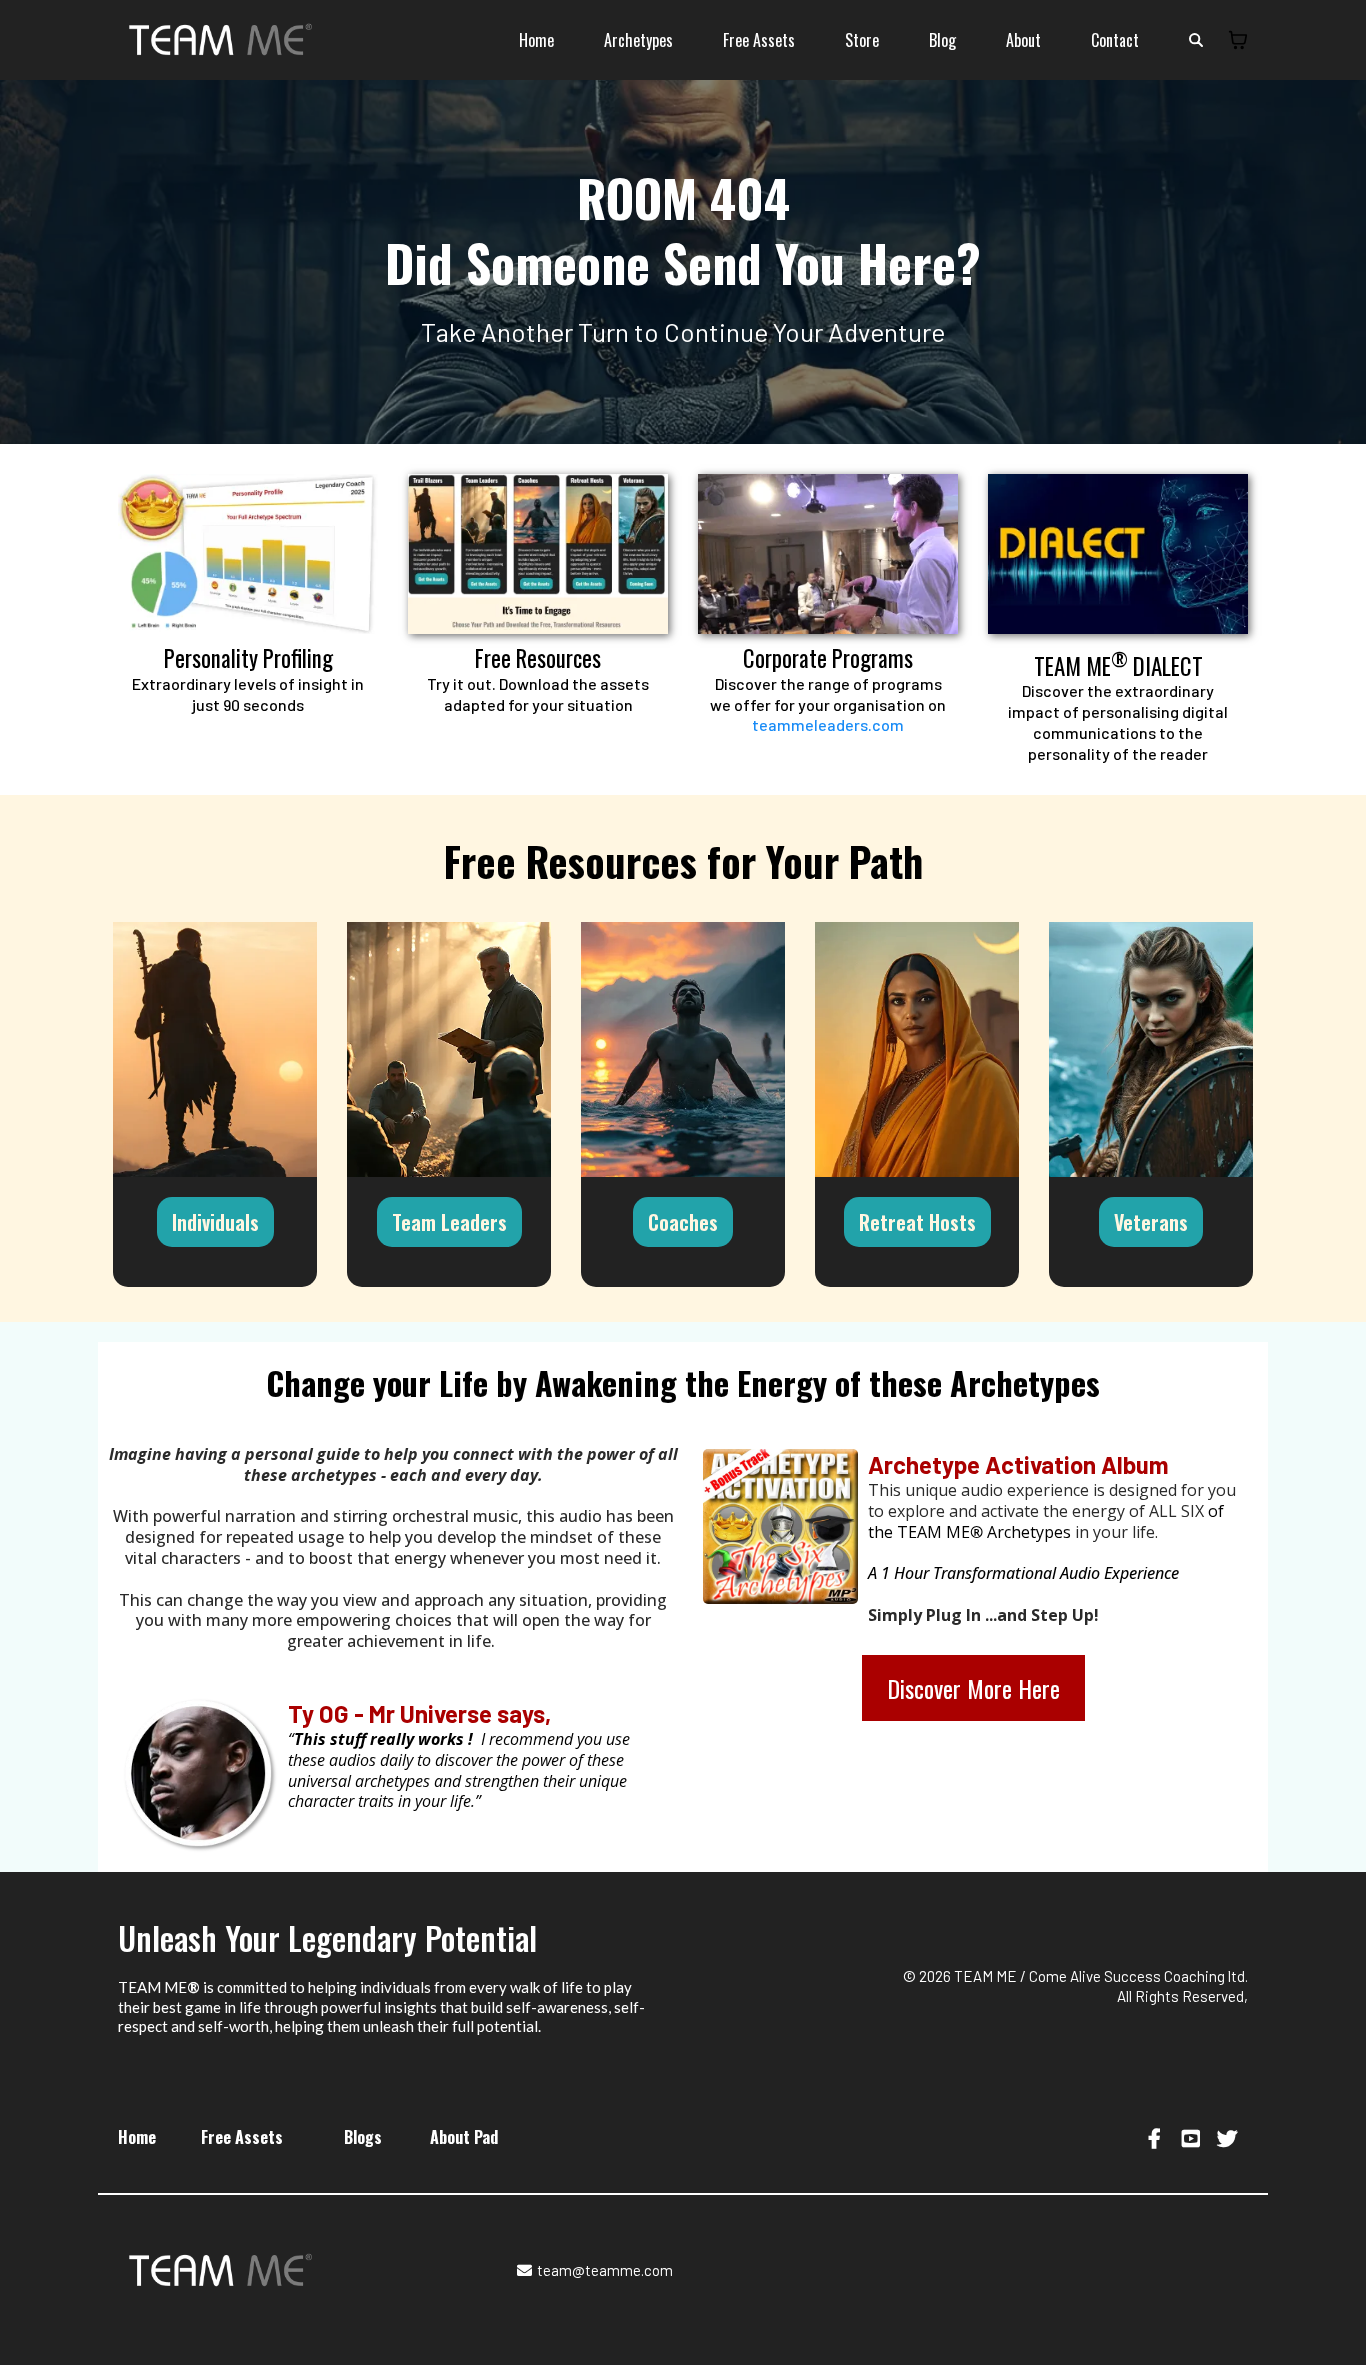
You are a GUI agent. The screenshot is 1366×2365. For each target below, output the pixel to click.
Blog (942, 40)
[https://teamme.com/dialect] (1118, 554)
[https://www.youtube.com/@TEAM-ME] (1193, 2137)
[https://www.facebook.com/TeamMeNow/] (1157, 2137)
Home (536, 40)
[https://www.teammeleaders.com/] (828, 554)
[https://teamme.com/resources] (538, 554)
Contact (1115, 40)
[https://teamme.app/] (248, 554)
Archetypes (638, 40)
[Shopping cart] (1238, 40)
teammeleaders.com (828, 724)
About (1023, 40)
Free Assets (759, 40)
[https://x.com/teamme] (1229, 2137)
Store (862, 40)
